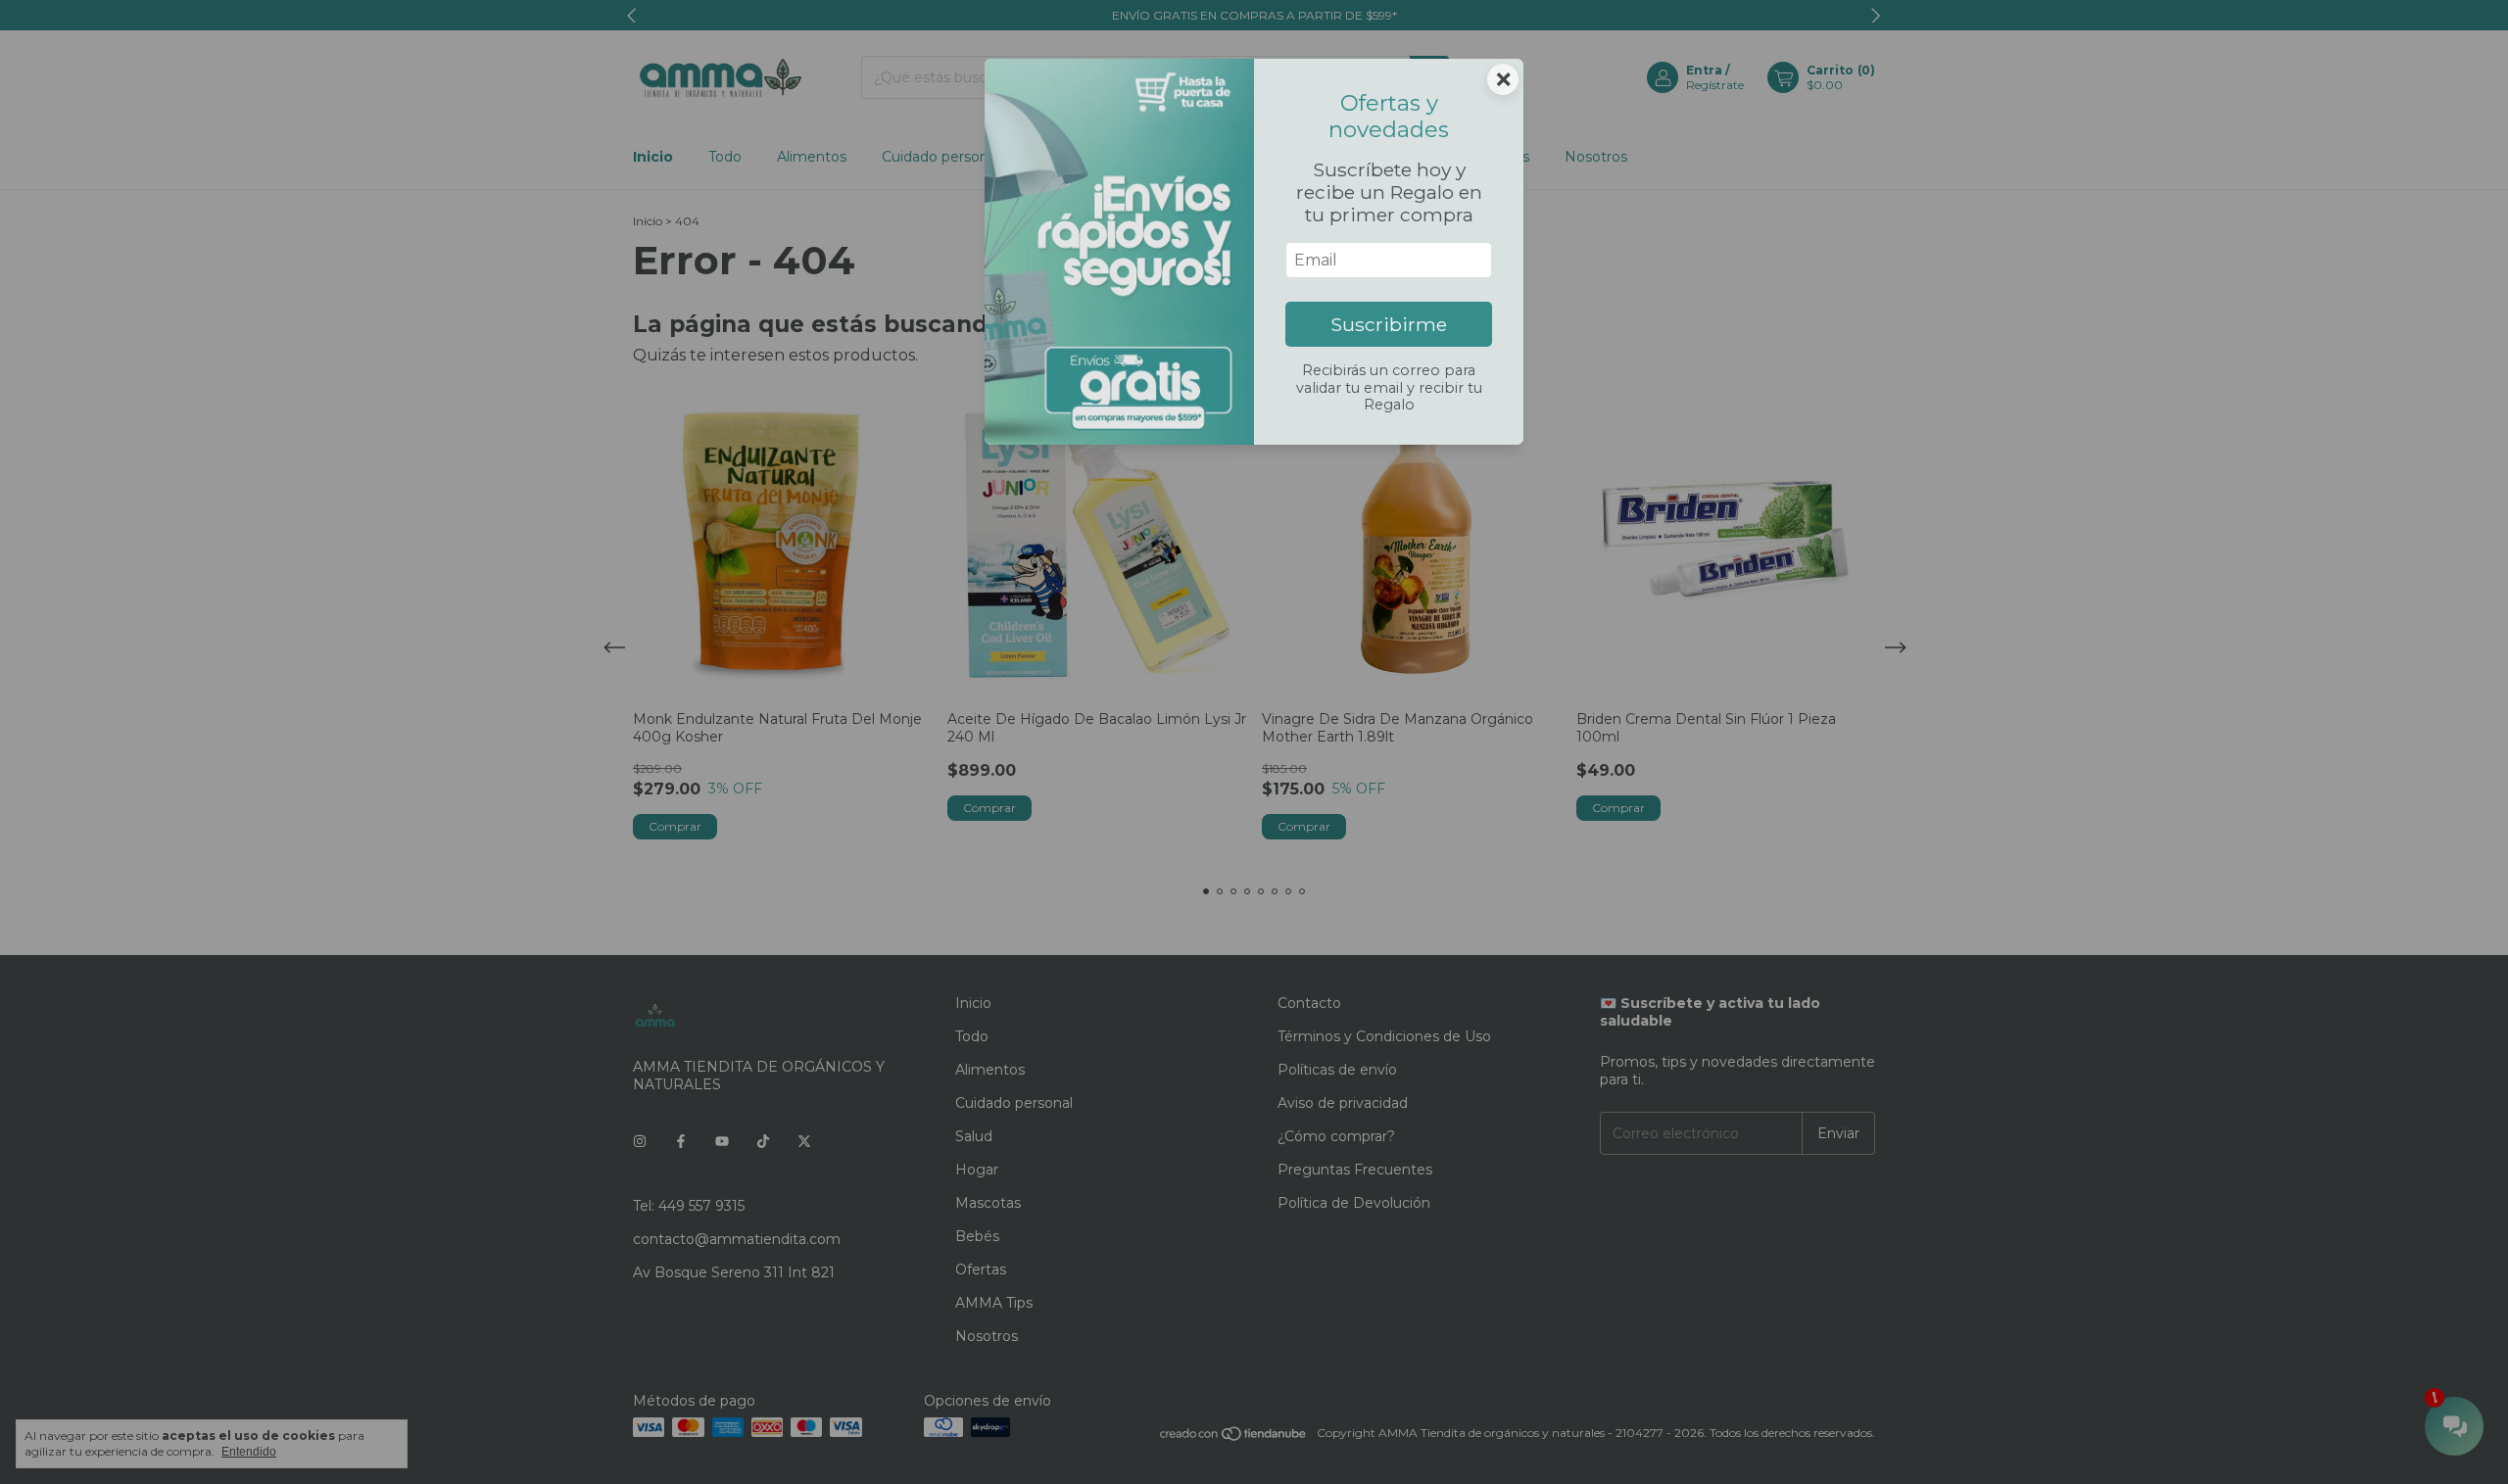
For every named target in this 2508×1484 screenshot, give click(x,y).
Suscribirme (1389, 324)
